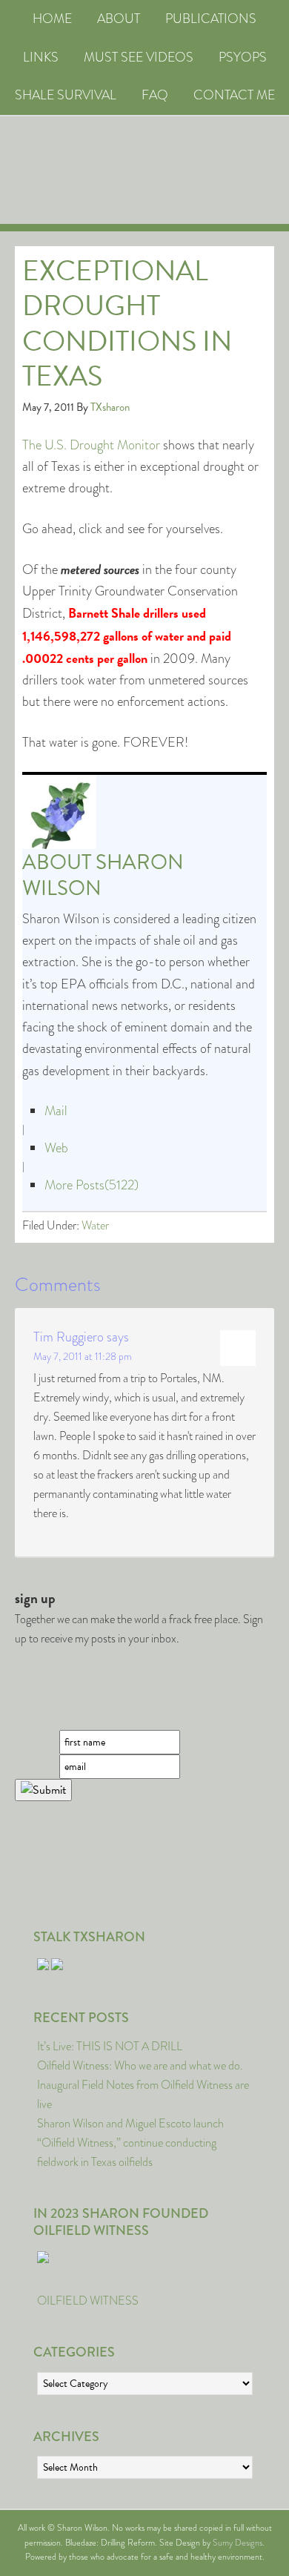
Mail (56, 1111)
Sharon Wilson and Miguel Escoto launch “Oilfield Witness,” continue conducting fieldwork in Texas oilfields (130, 2143)
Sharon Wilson (103, 875)
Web (56, 1148)
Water (95, 1225)
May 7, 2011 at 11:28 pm (83, 1356)
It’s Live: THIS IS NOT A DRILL (110, 2046)
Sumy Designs (237, 2543)
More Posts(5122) (92, 1185)
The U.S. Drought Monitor (91, 445)
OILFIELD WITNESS (88, 2301)
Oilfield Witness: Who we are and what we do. (140, 2065)
